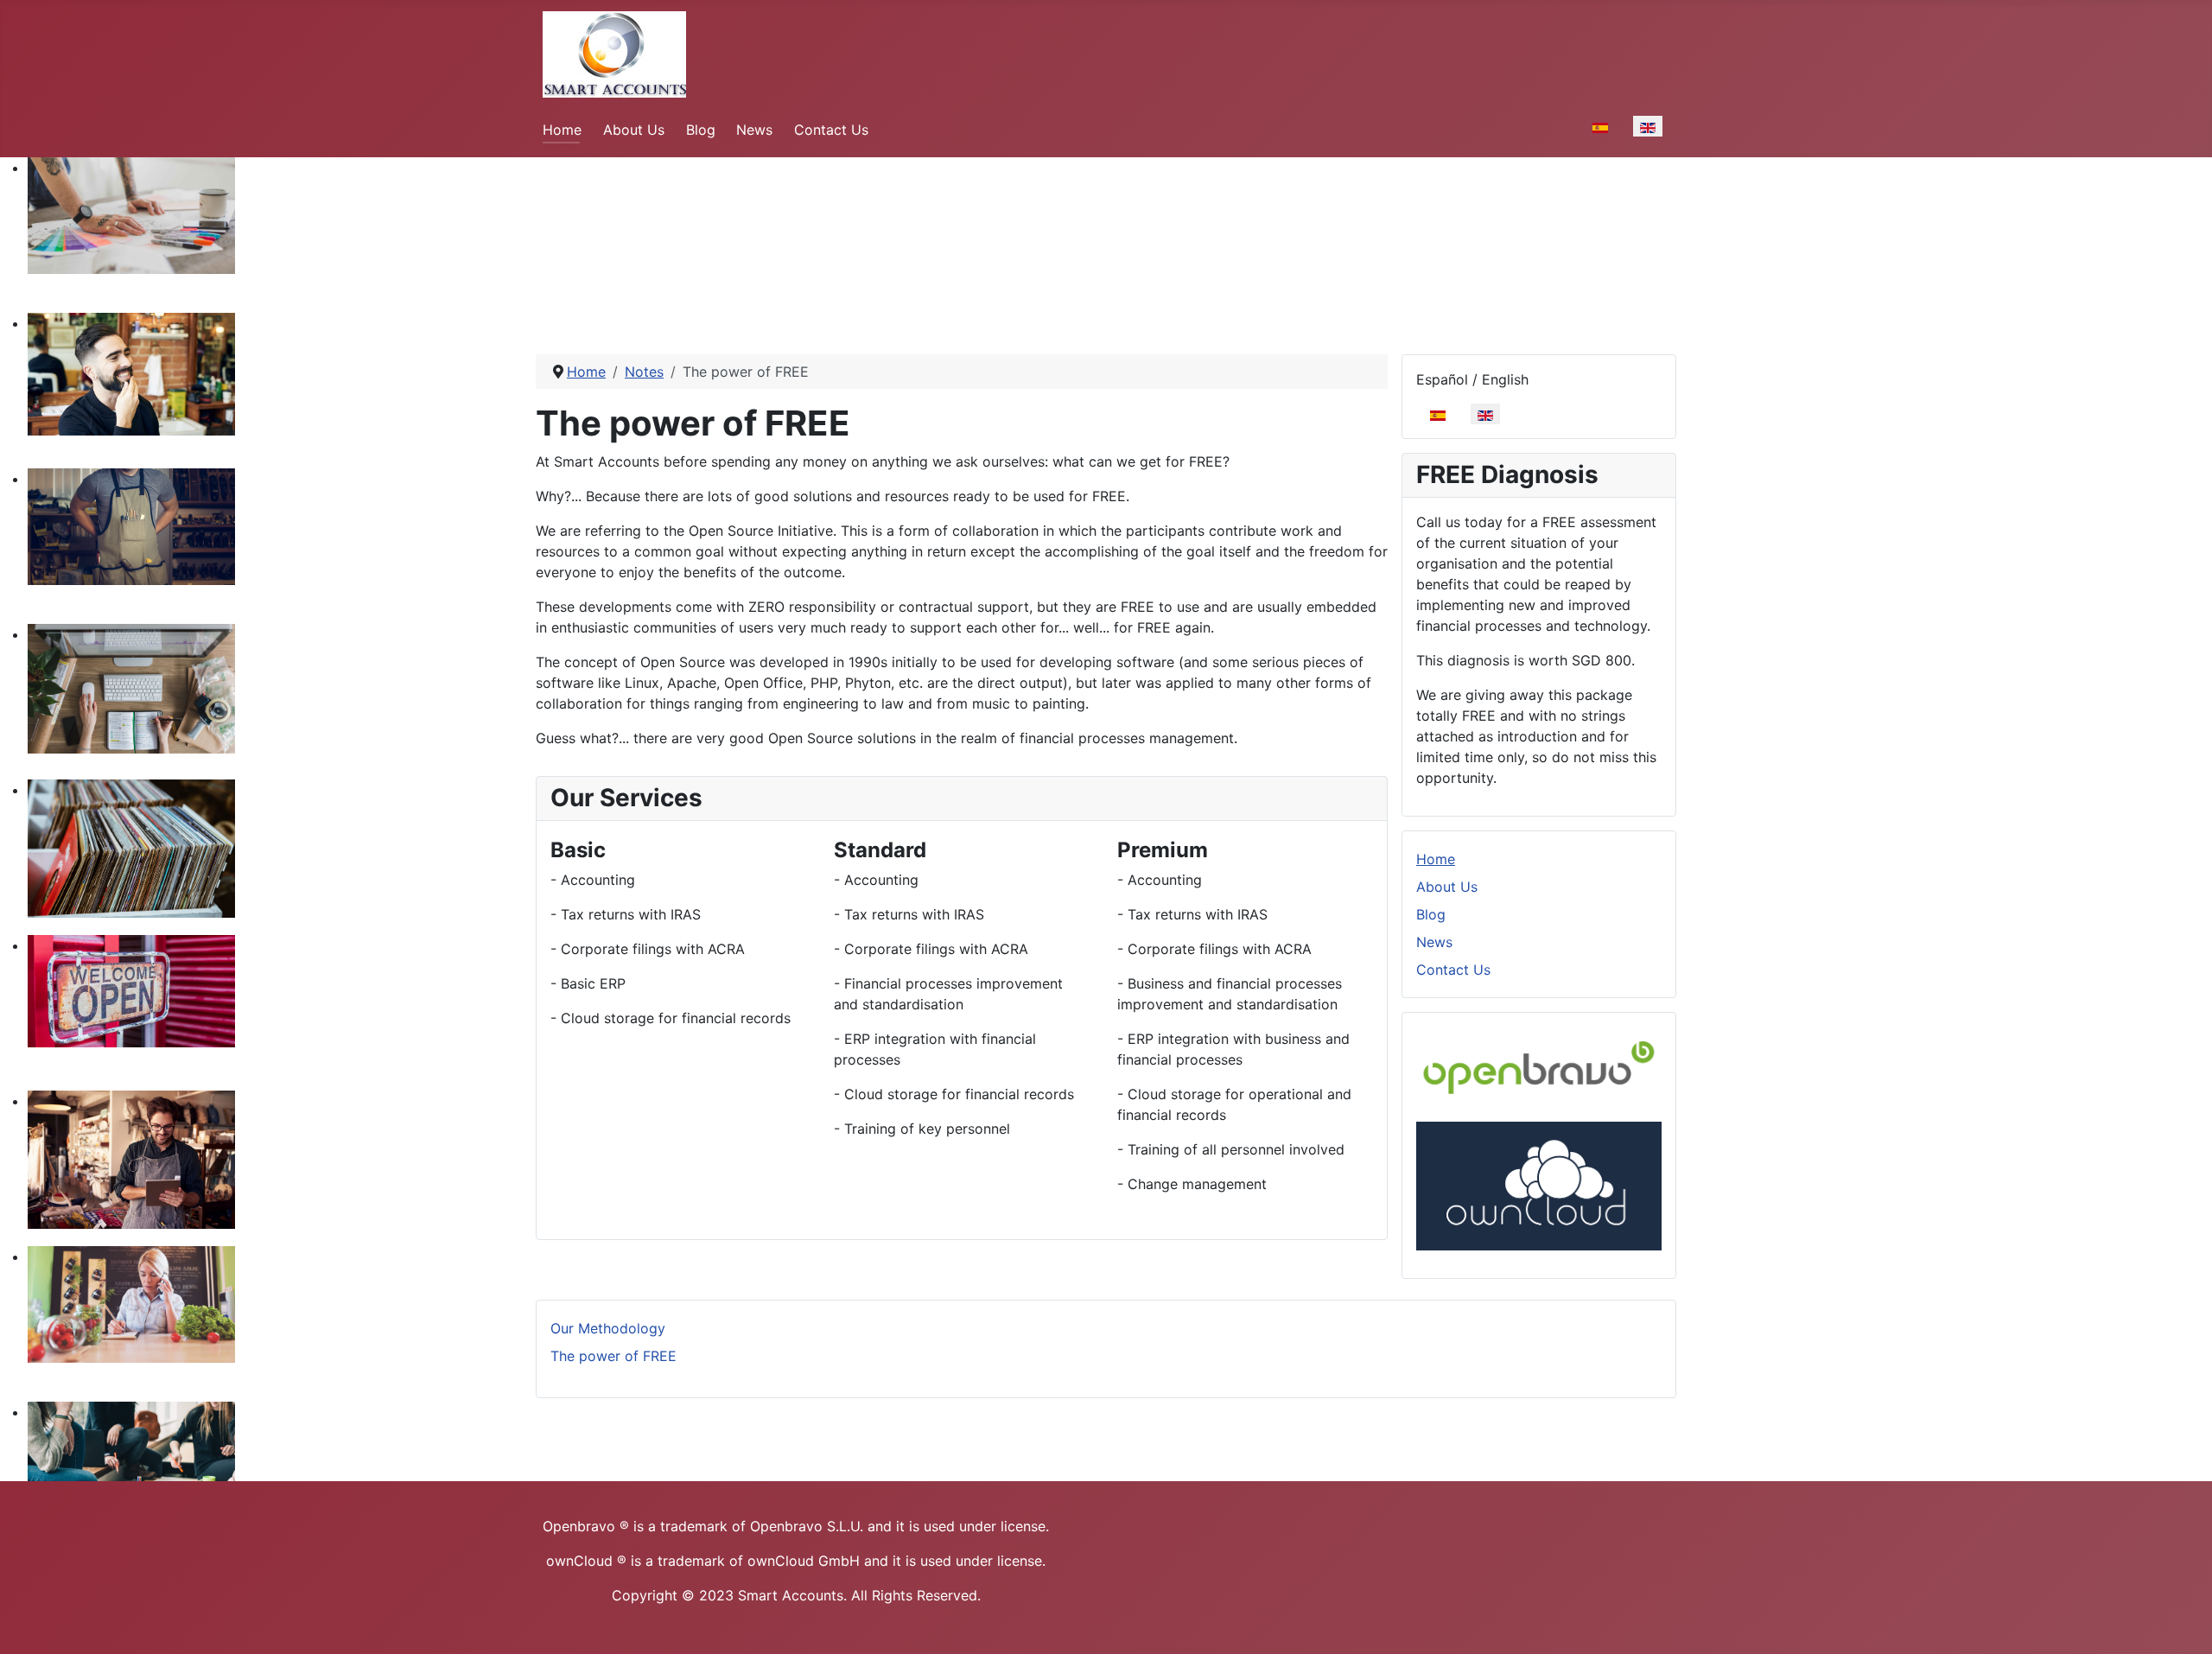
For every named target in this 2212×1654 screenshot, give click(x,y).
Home (562, 130)
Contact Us (831, 130)
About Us (634, 130)
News (754, 130)
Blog (701, 130)
